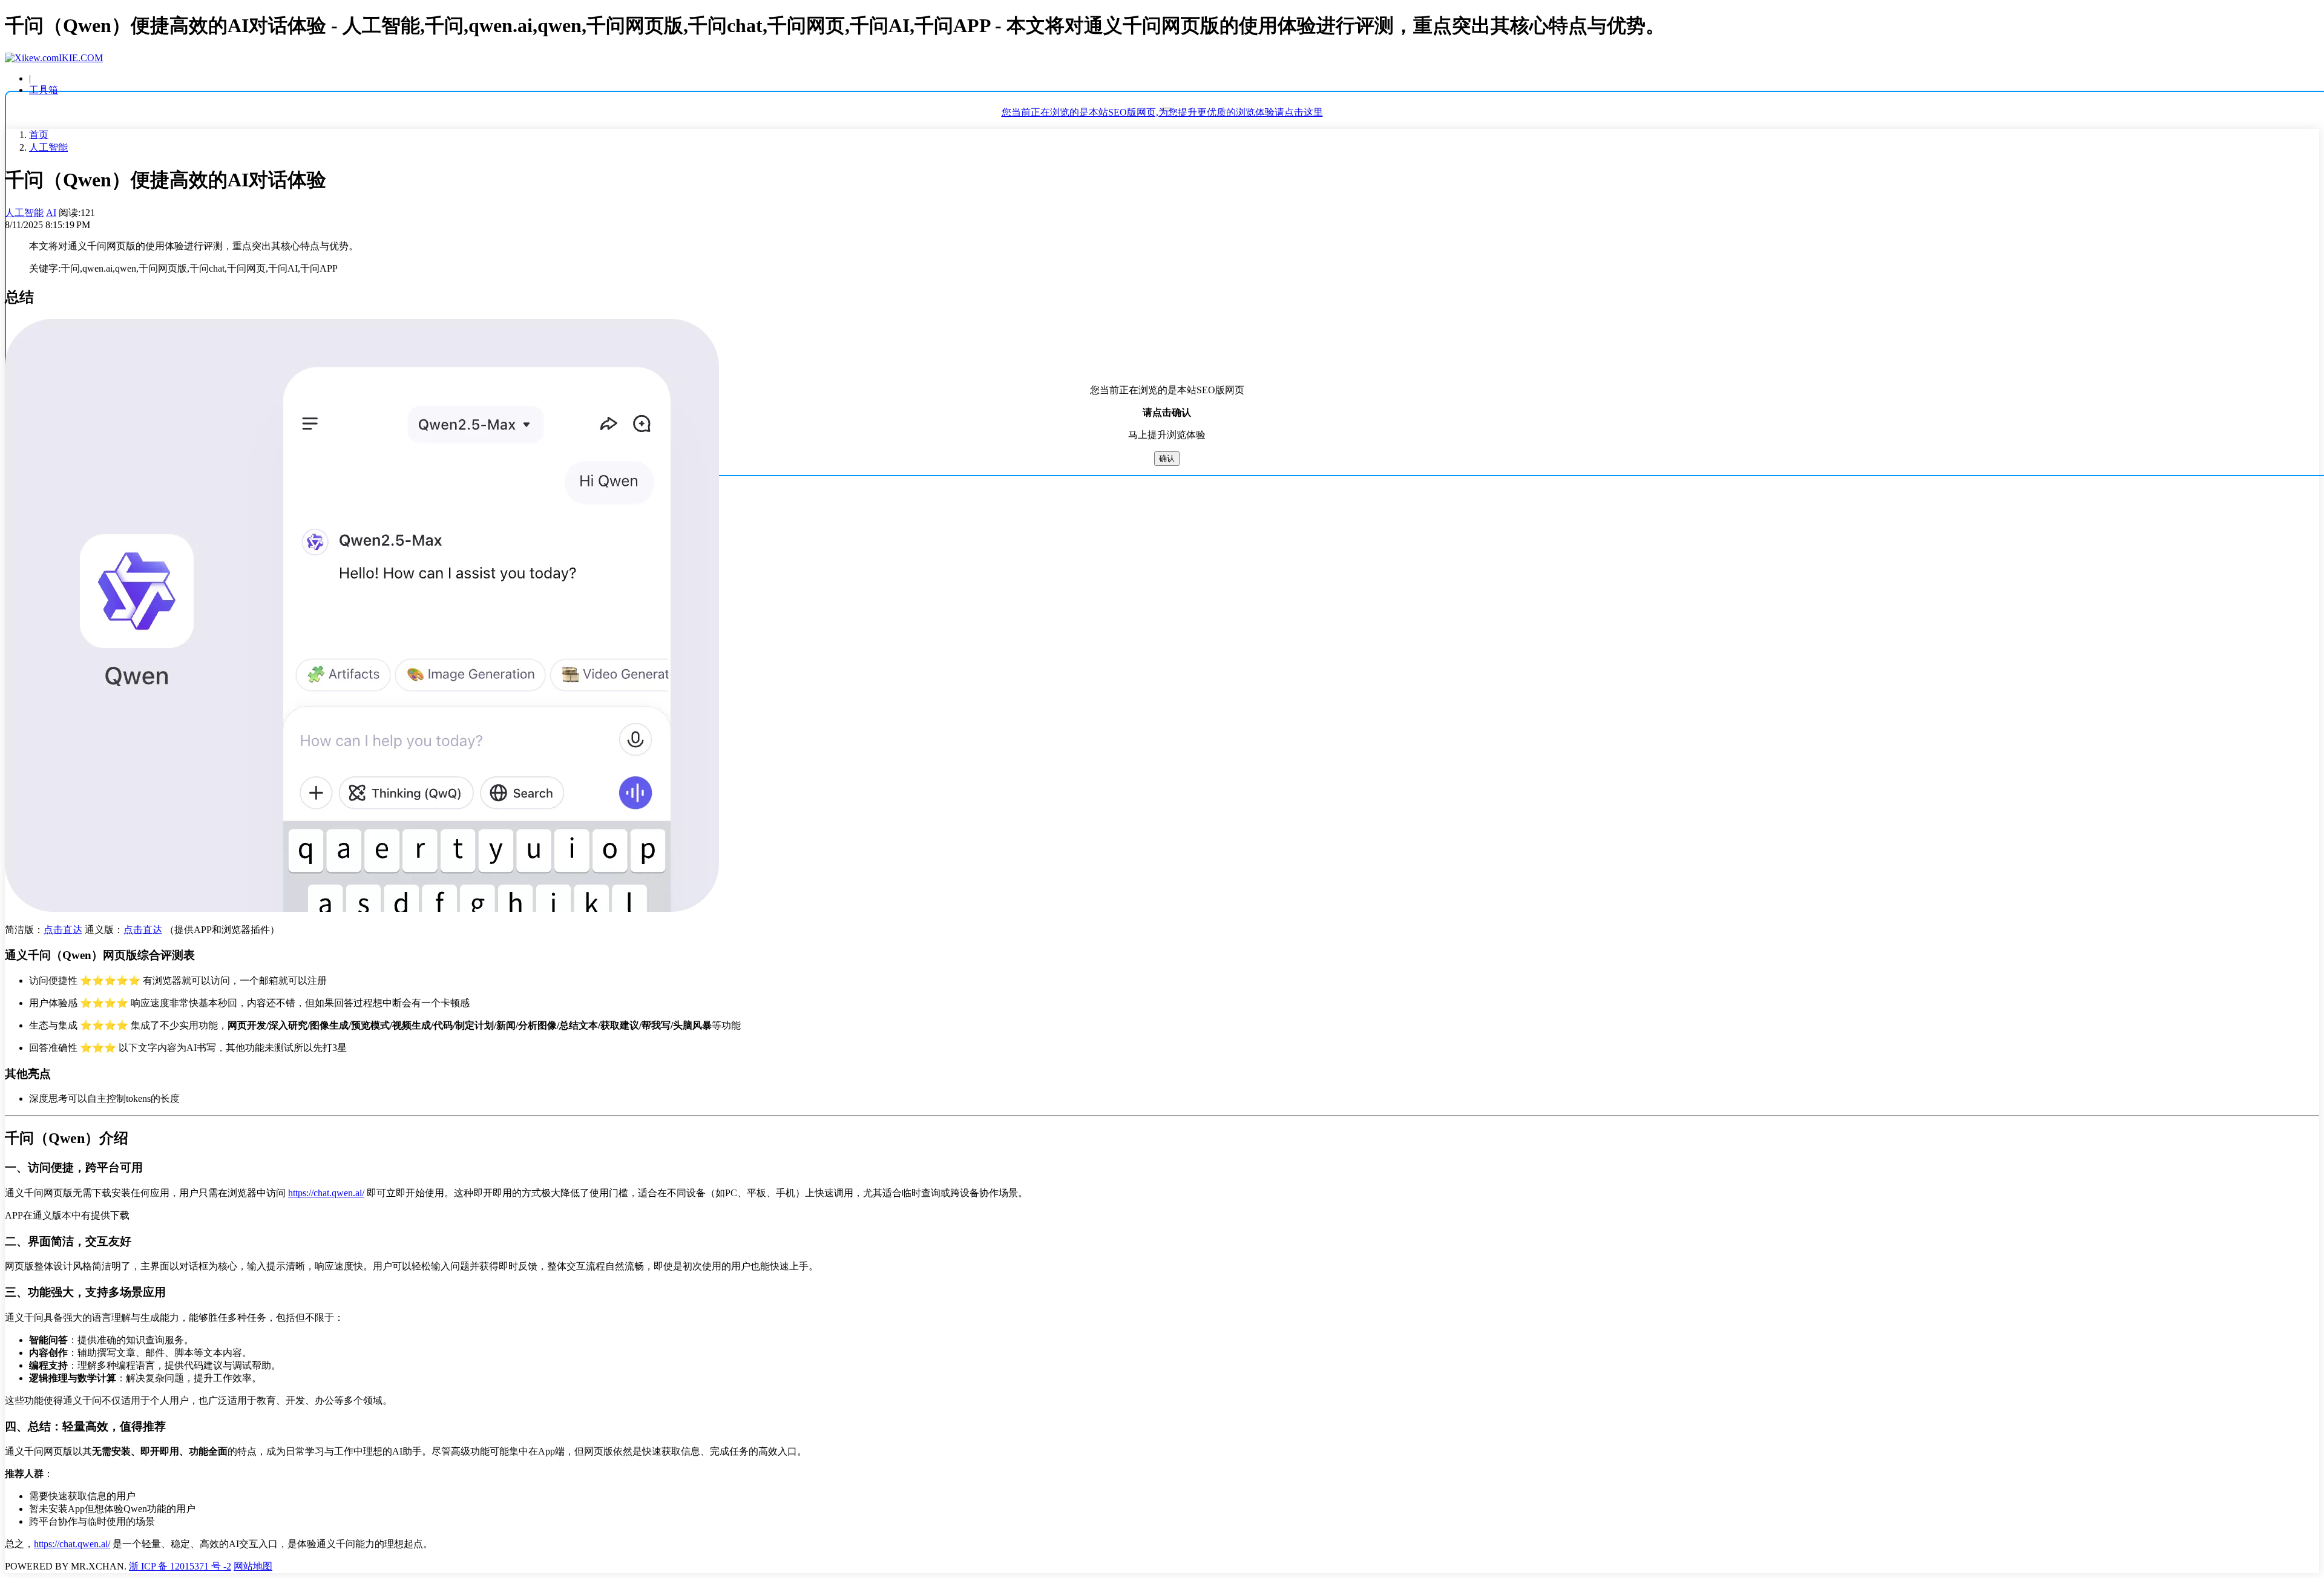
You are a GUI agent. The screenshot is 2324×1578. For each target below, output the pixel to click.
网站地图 (253, 1566)
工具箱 (44, 90)
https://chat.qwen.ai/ (326, 1193)
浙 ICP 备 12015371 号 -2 (180, 1566)
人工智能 (48, 147)
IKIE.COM (81, 58)
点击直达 (63, 930)
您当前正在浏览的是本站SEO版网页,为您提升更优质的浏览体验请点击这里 (1162, 112)
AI (51, 213)
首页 (39, 135)
